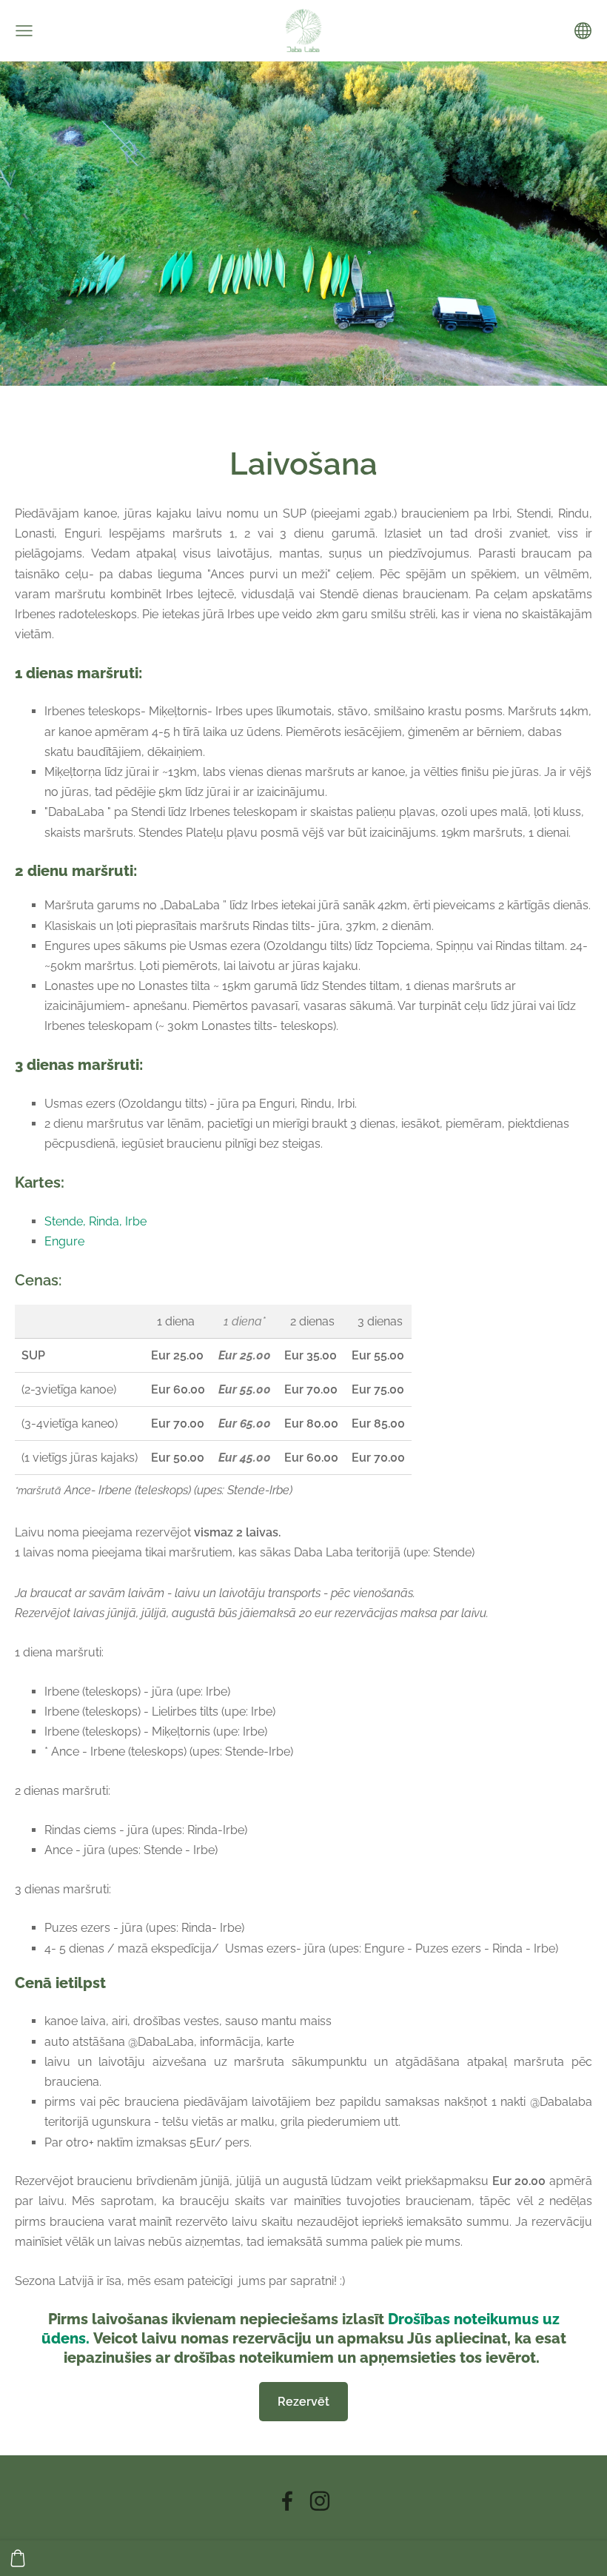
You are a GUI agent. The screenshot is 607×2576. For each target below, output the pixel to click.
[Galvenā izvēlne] (24, 31)
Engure (64, 1241)
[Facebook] (287, 2501)
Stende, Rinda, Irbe (95, 1221)
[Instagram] (320, 2501)
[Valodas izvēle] (583, 31)
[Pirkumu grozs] (18, 2558)
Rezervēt (303, 2402)
